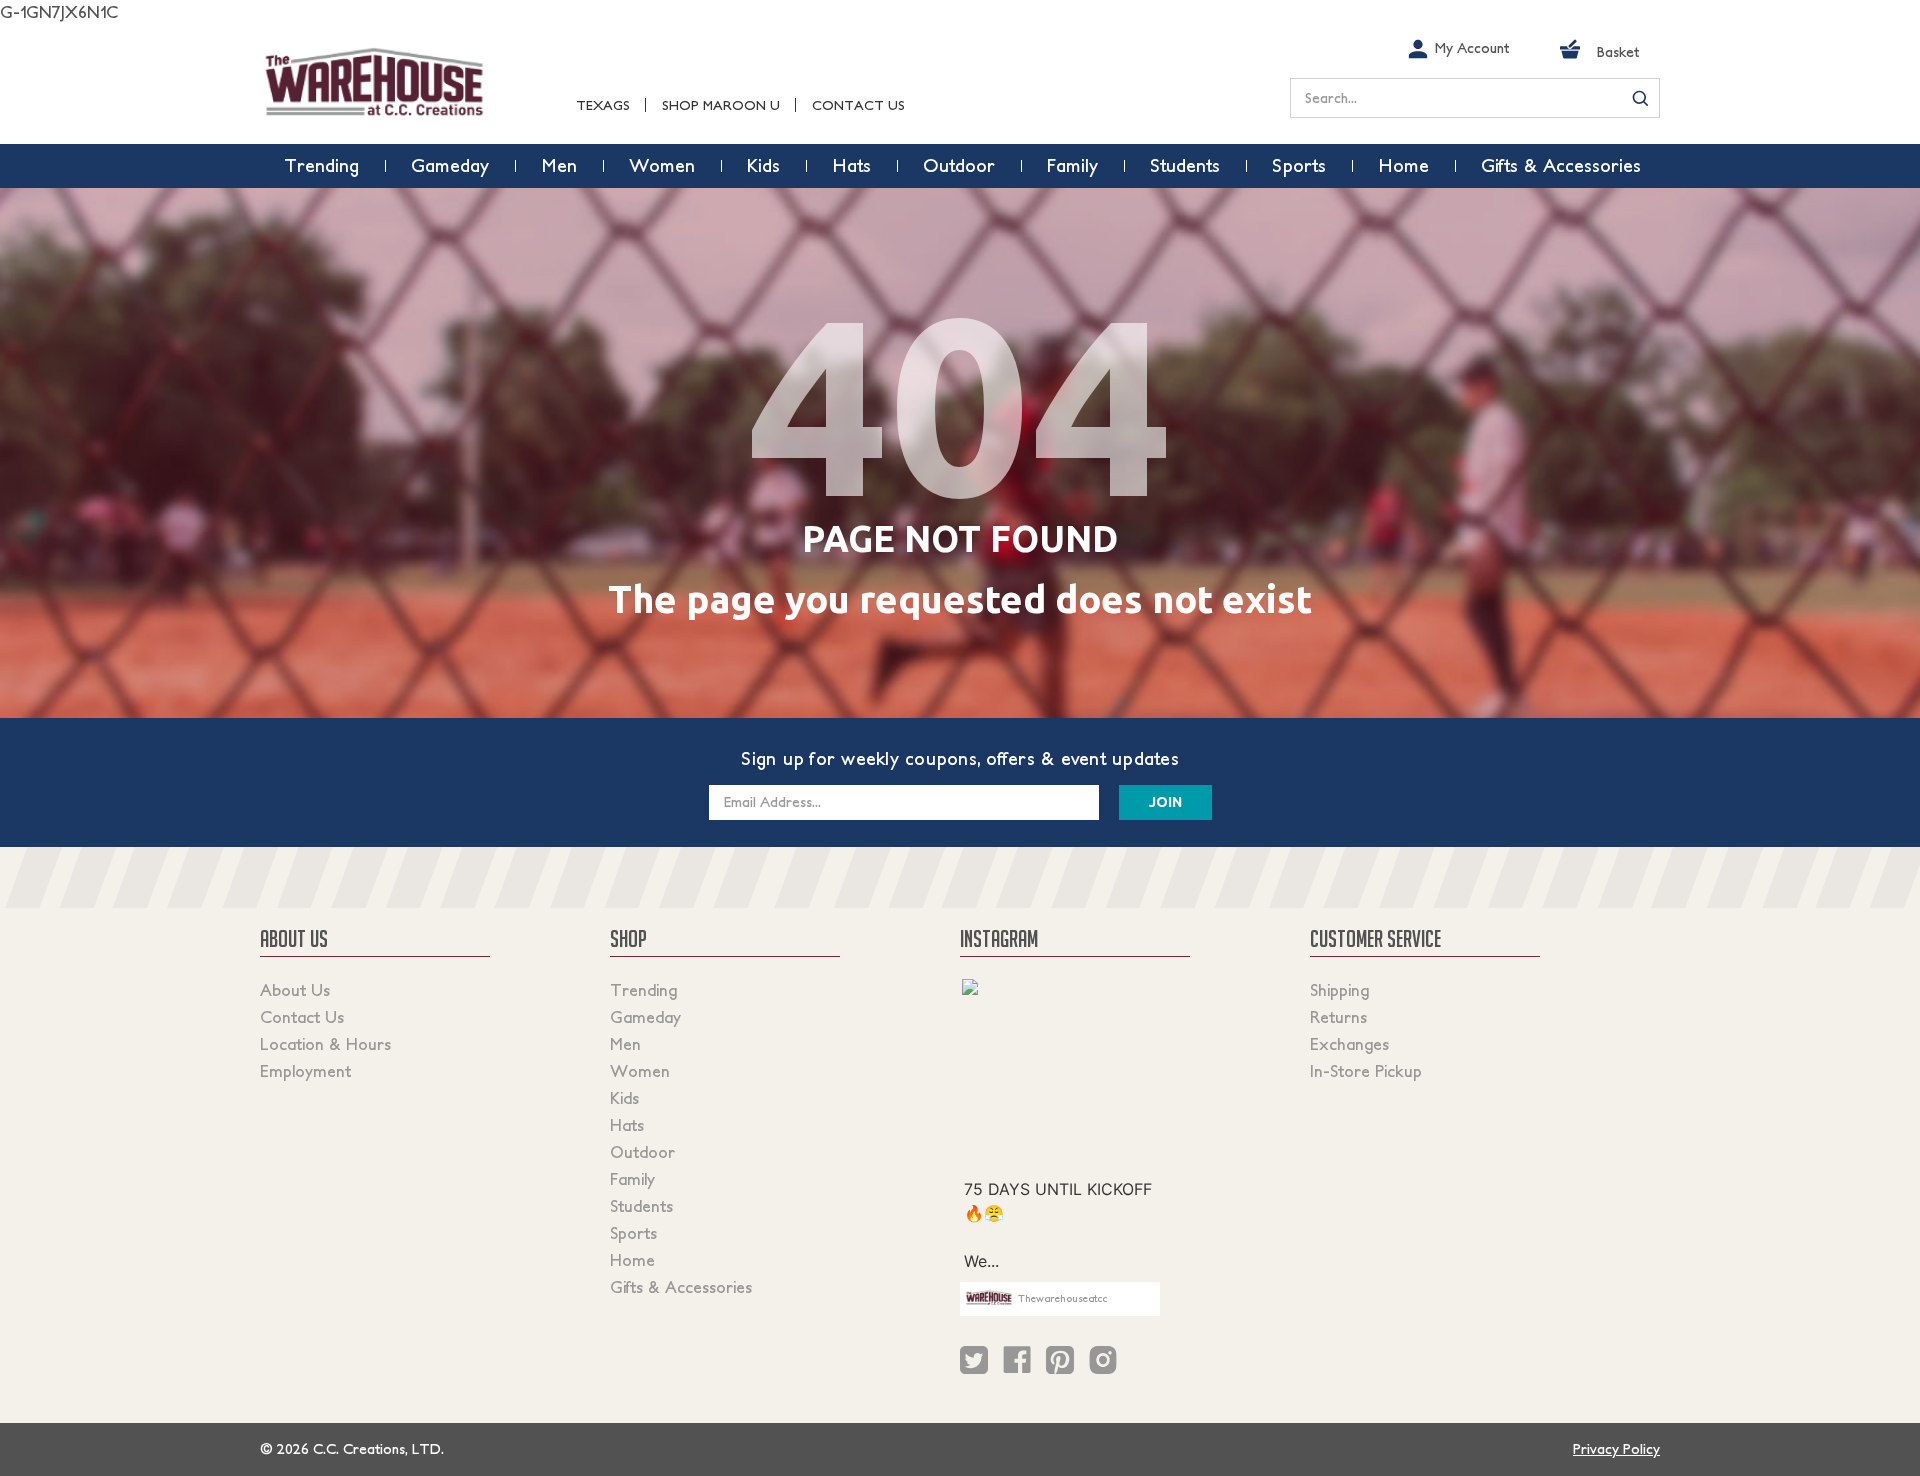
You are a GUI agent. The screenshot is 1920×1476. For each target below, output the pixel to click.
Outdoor (642, 1152)
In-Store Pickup (1366, 1071)
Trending (643, 990)
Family (632, 1179)
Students (641, 1206)
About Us (295, 990)
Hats (627, 1125)
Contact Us (858, 105)
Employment (305, 1071)
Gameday (645, 1017)
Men (625, 1044)
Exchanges (1349, 1044)
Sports (633, 1233)
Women (640, 1071)
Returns (1338, 1017)
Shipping (1339, 990)
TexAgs (603, 105)
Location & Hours (325, 1044)
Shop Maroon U (721, 105)
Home (632, 1260)
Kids (624, 1098)
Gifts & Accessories (681, 1287)
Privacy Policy (1616, 1449)
